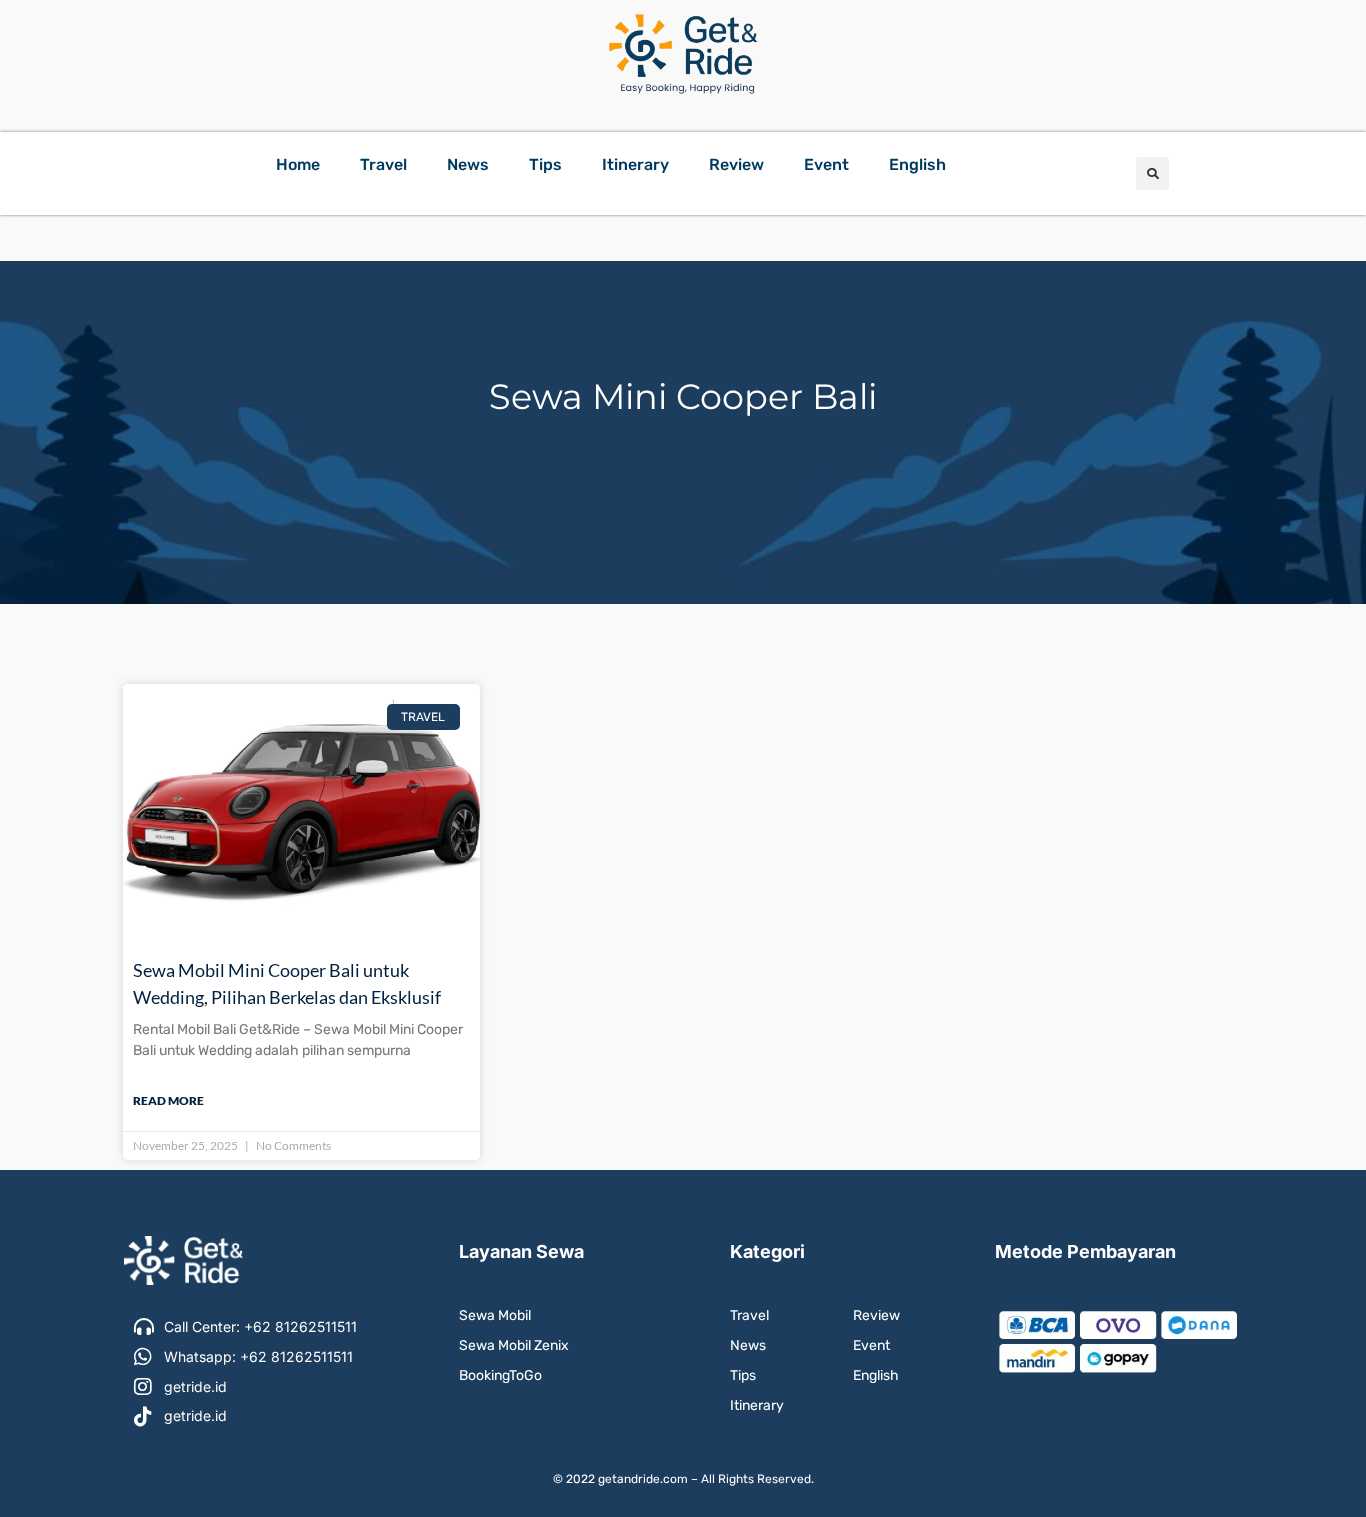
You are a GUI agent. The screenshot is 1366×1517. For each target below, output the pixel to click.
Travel (383, 164)
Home (298, 164)
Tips (545, 164)
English (917, 164)
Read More (168, 1100)
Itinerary (635, 164)
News (468, 164)
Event (826, 164)
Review (736, 164)
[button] (1152, 173)
